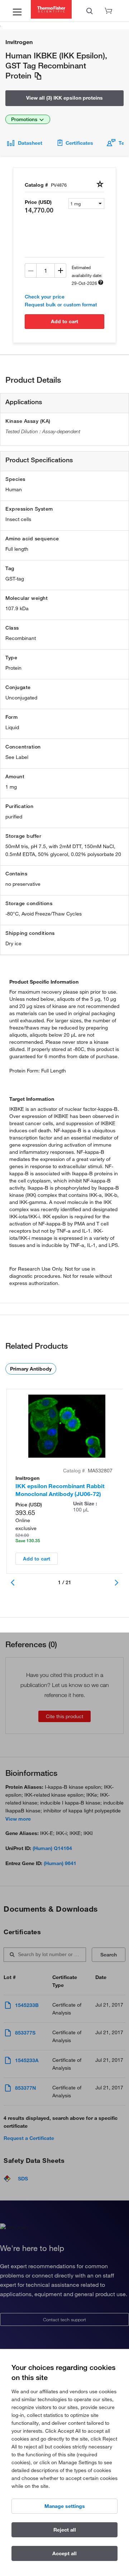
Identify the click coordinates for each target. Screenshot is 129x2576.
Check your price (45, 297)
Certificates (79, 143)
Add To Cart (64, 321)
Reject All (65, 2530)
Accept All (64, 2553)
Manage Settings (65, 2506)
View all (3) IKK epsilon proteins (64, 98)
